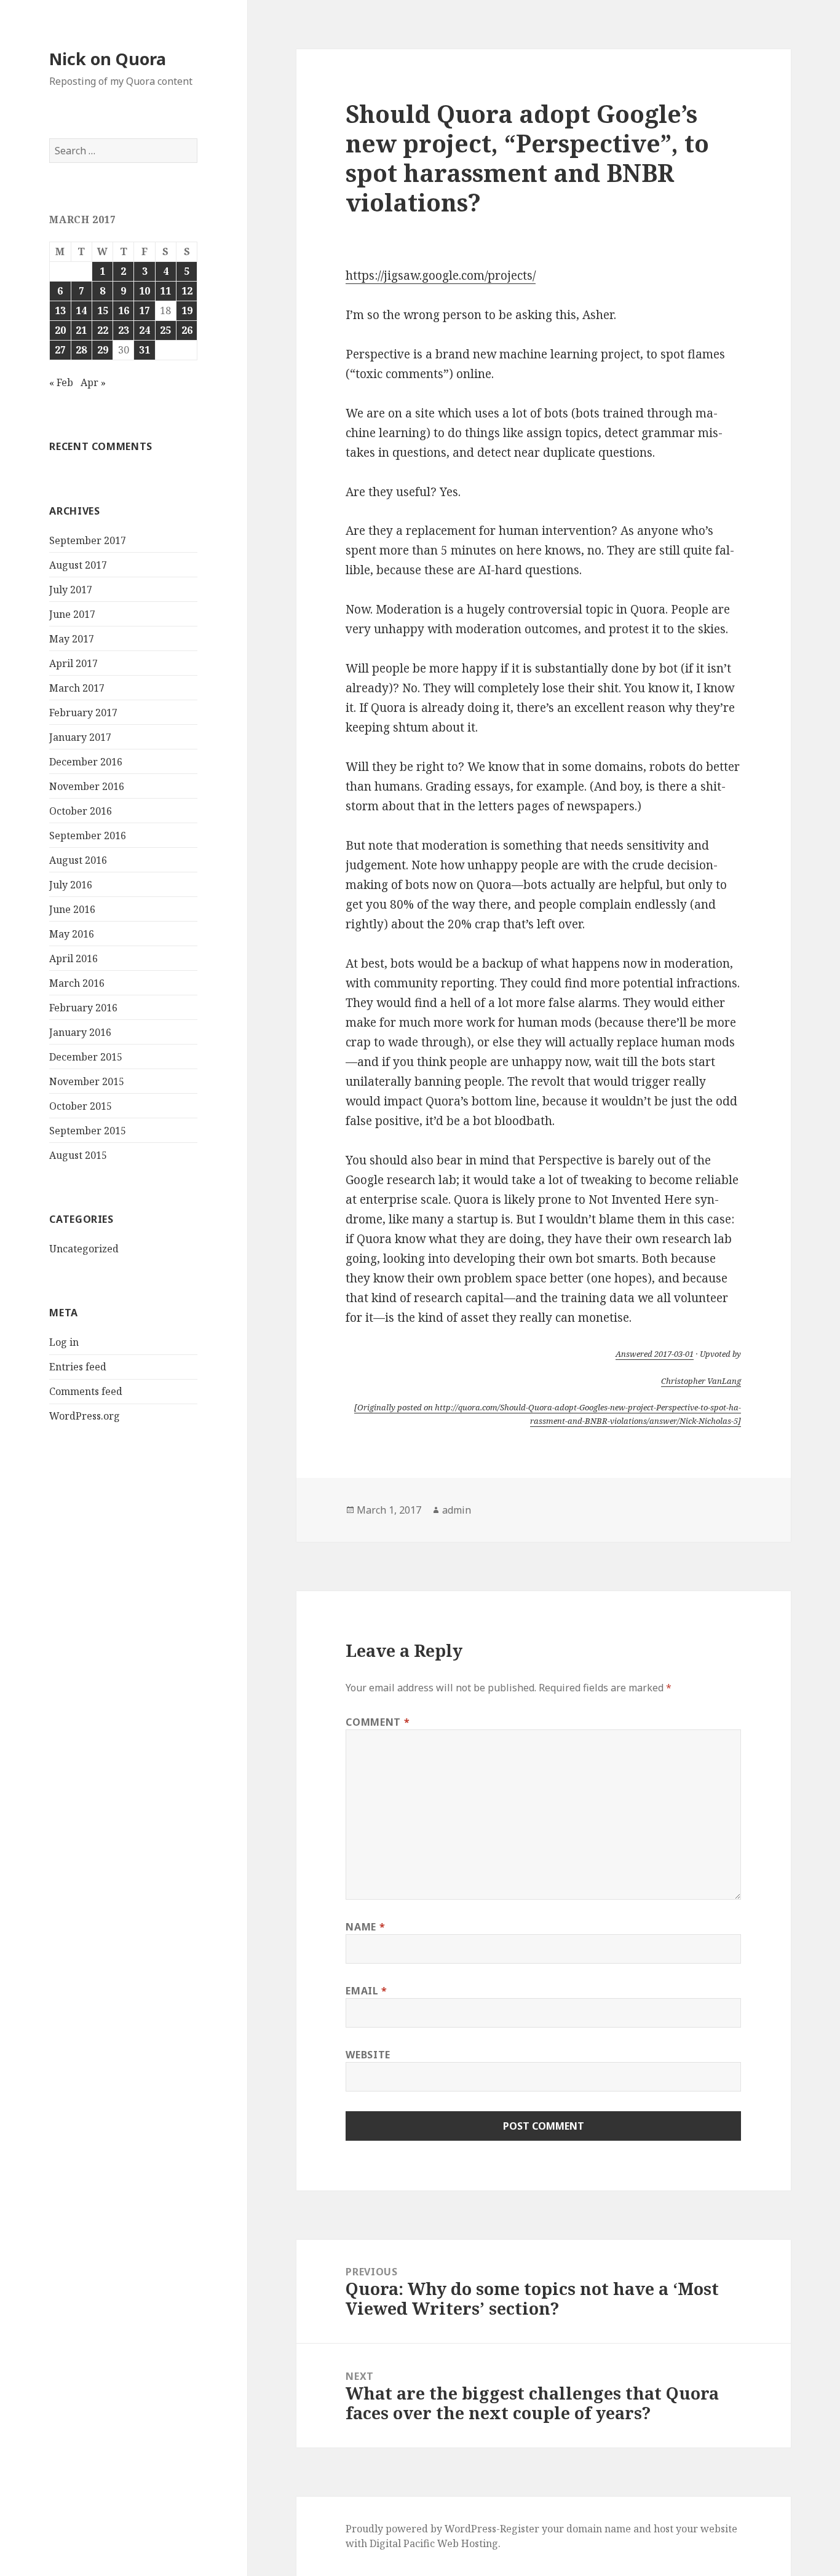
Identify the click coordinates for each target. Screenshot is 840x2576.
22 (103, 330)
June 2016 (72, 909)
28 (81, 350)
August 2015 (78, 1155)
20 (60, 330)
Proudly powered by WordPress (421, 2529)
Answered (655, 1354)
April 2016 (73, 958)
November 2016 (87, 786)
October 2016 (81, 811)
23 (124, 330)
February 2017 (83, 713)
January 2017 (80, 737)
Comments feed (86, 1391)
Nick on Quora (108, 59)
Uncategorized (84, 1249)
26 (187, 330)
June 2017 (72, 614)
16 (124, 310)
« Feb (61, 382)
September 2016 (88, 836)
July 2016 (71, 885)
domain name (599, 2529)
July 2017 (71, 590)
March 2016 (77, 983)
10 (145, 291)
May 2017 (72, 639)
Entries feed (78, 1367)
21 (81, 330)
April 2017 (73, 663)
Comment (378, 1722)
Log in (64, 1342)
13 (60, 310)
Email (366, 1991)
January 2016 (80, 1032)
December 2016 (86, 762)
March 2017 (77, 688)
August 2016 (78, 860)
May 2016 (72, 934)
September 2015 (88, 1131)
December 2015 (86, 1057)
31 (145, 350)
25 (165, 330)
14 (81, 310)
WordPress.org (85, 1416)
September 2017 (88, 540)
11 (165, 291)
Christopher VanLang (701, 1381)
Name (365, 1927)
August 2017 (78, 565)
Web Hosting (468, 2543)
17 (145, 310)
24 (145, 330)
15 (103, 310)
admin (457, 1510)
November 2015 (87, 1081)
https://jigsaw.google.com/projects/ (441, 275)
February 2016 (83, 1008)
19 (187, 310)
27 (60, 350)
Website (368, 2055)
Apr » (93, 382)
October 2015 (81, 1106)
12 (187, 291)
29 (103, 350)
